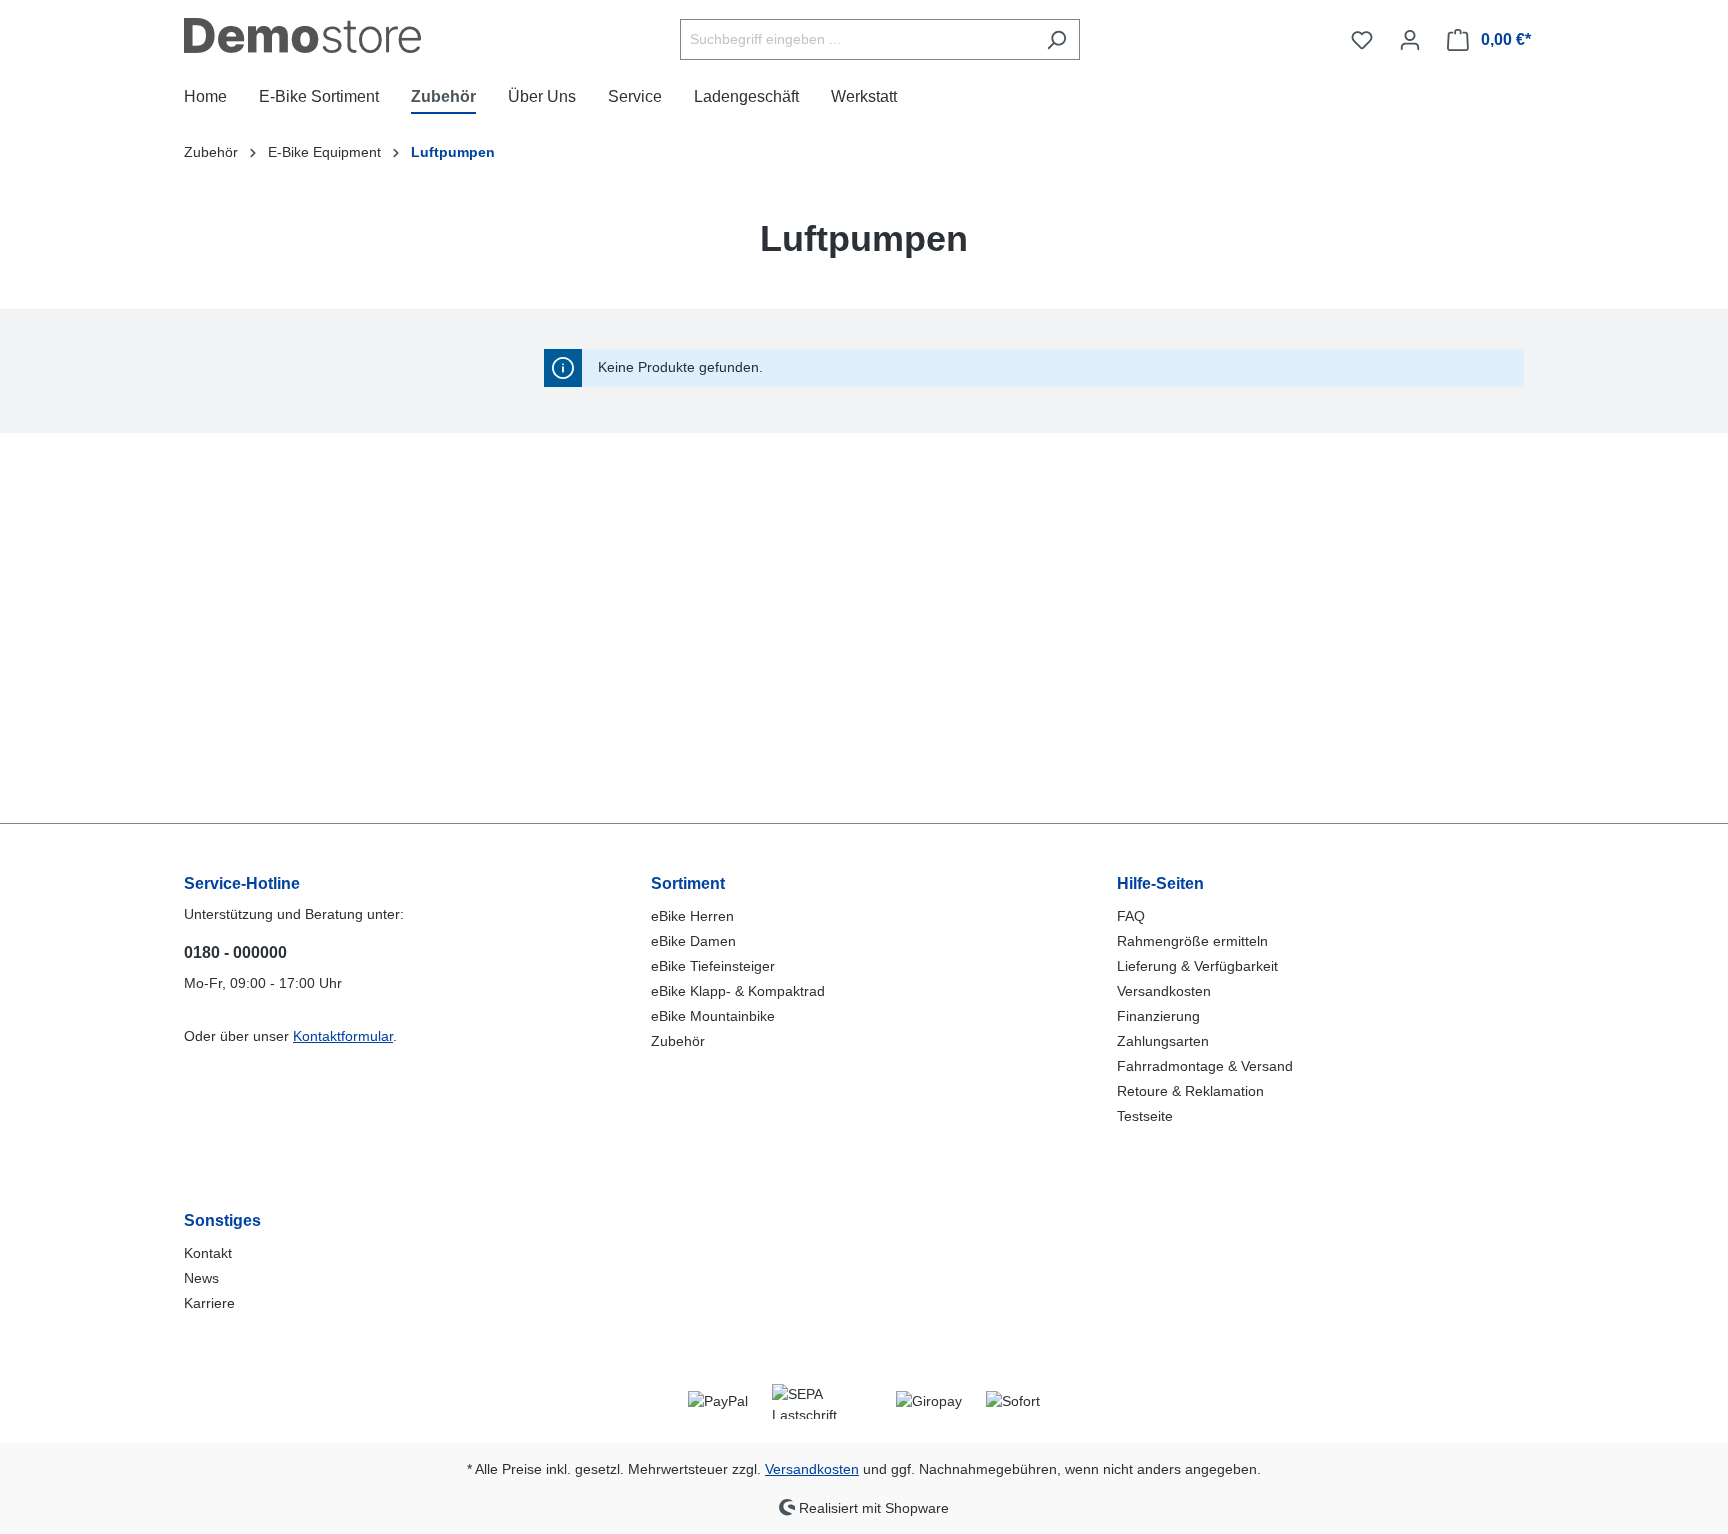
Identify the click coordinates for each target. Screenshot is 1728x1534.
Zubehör (678, 1041)
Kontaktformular (343, 1036)
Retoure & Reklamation (1190, 1091)
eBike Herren (692, 916)
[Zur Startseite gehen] (302, 35)
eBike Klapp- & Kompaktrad (738, 991)
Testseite (1145, 1116)
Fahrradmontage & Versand (1205, 1066)
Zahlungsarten (1163, 1041)
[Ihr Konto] (1410, 40)
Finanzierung (1158, 1016)
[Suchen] (1056, 39)
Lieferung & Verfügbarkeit (1197, 966)
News (201, 1278)
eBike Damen (693, 941)
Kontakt (208, 1253)
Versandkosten (1164, 991)
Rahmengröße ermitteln (1192, 941)
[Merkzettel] (1362, 40)
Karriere (209, 1303)
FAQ (1131, 916)
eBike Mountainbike (713, 1016)
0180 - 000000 (235, 952)
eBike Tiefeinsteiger (713, 966)
